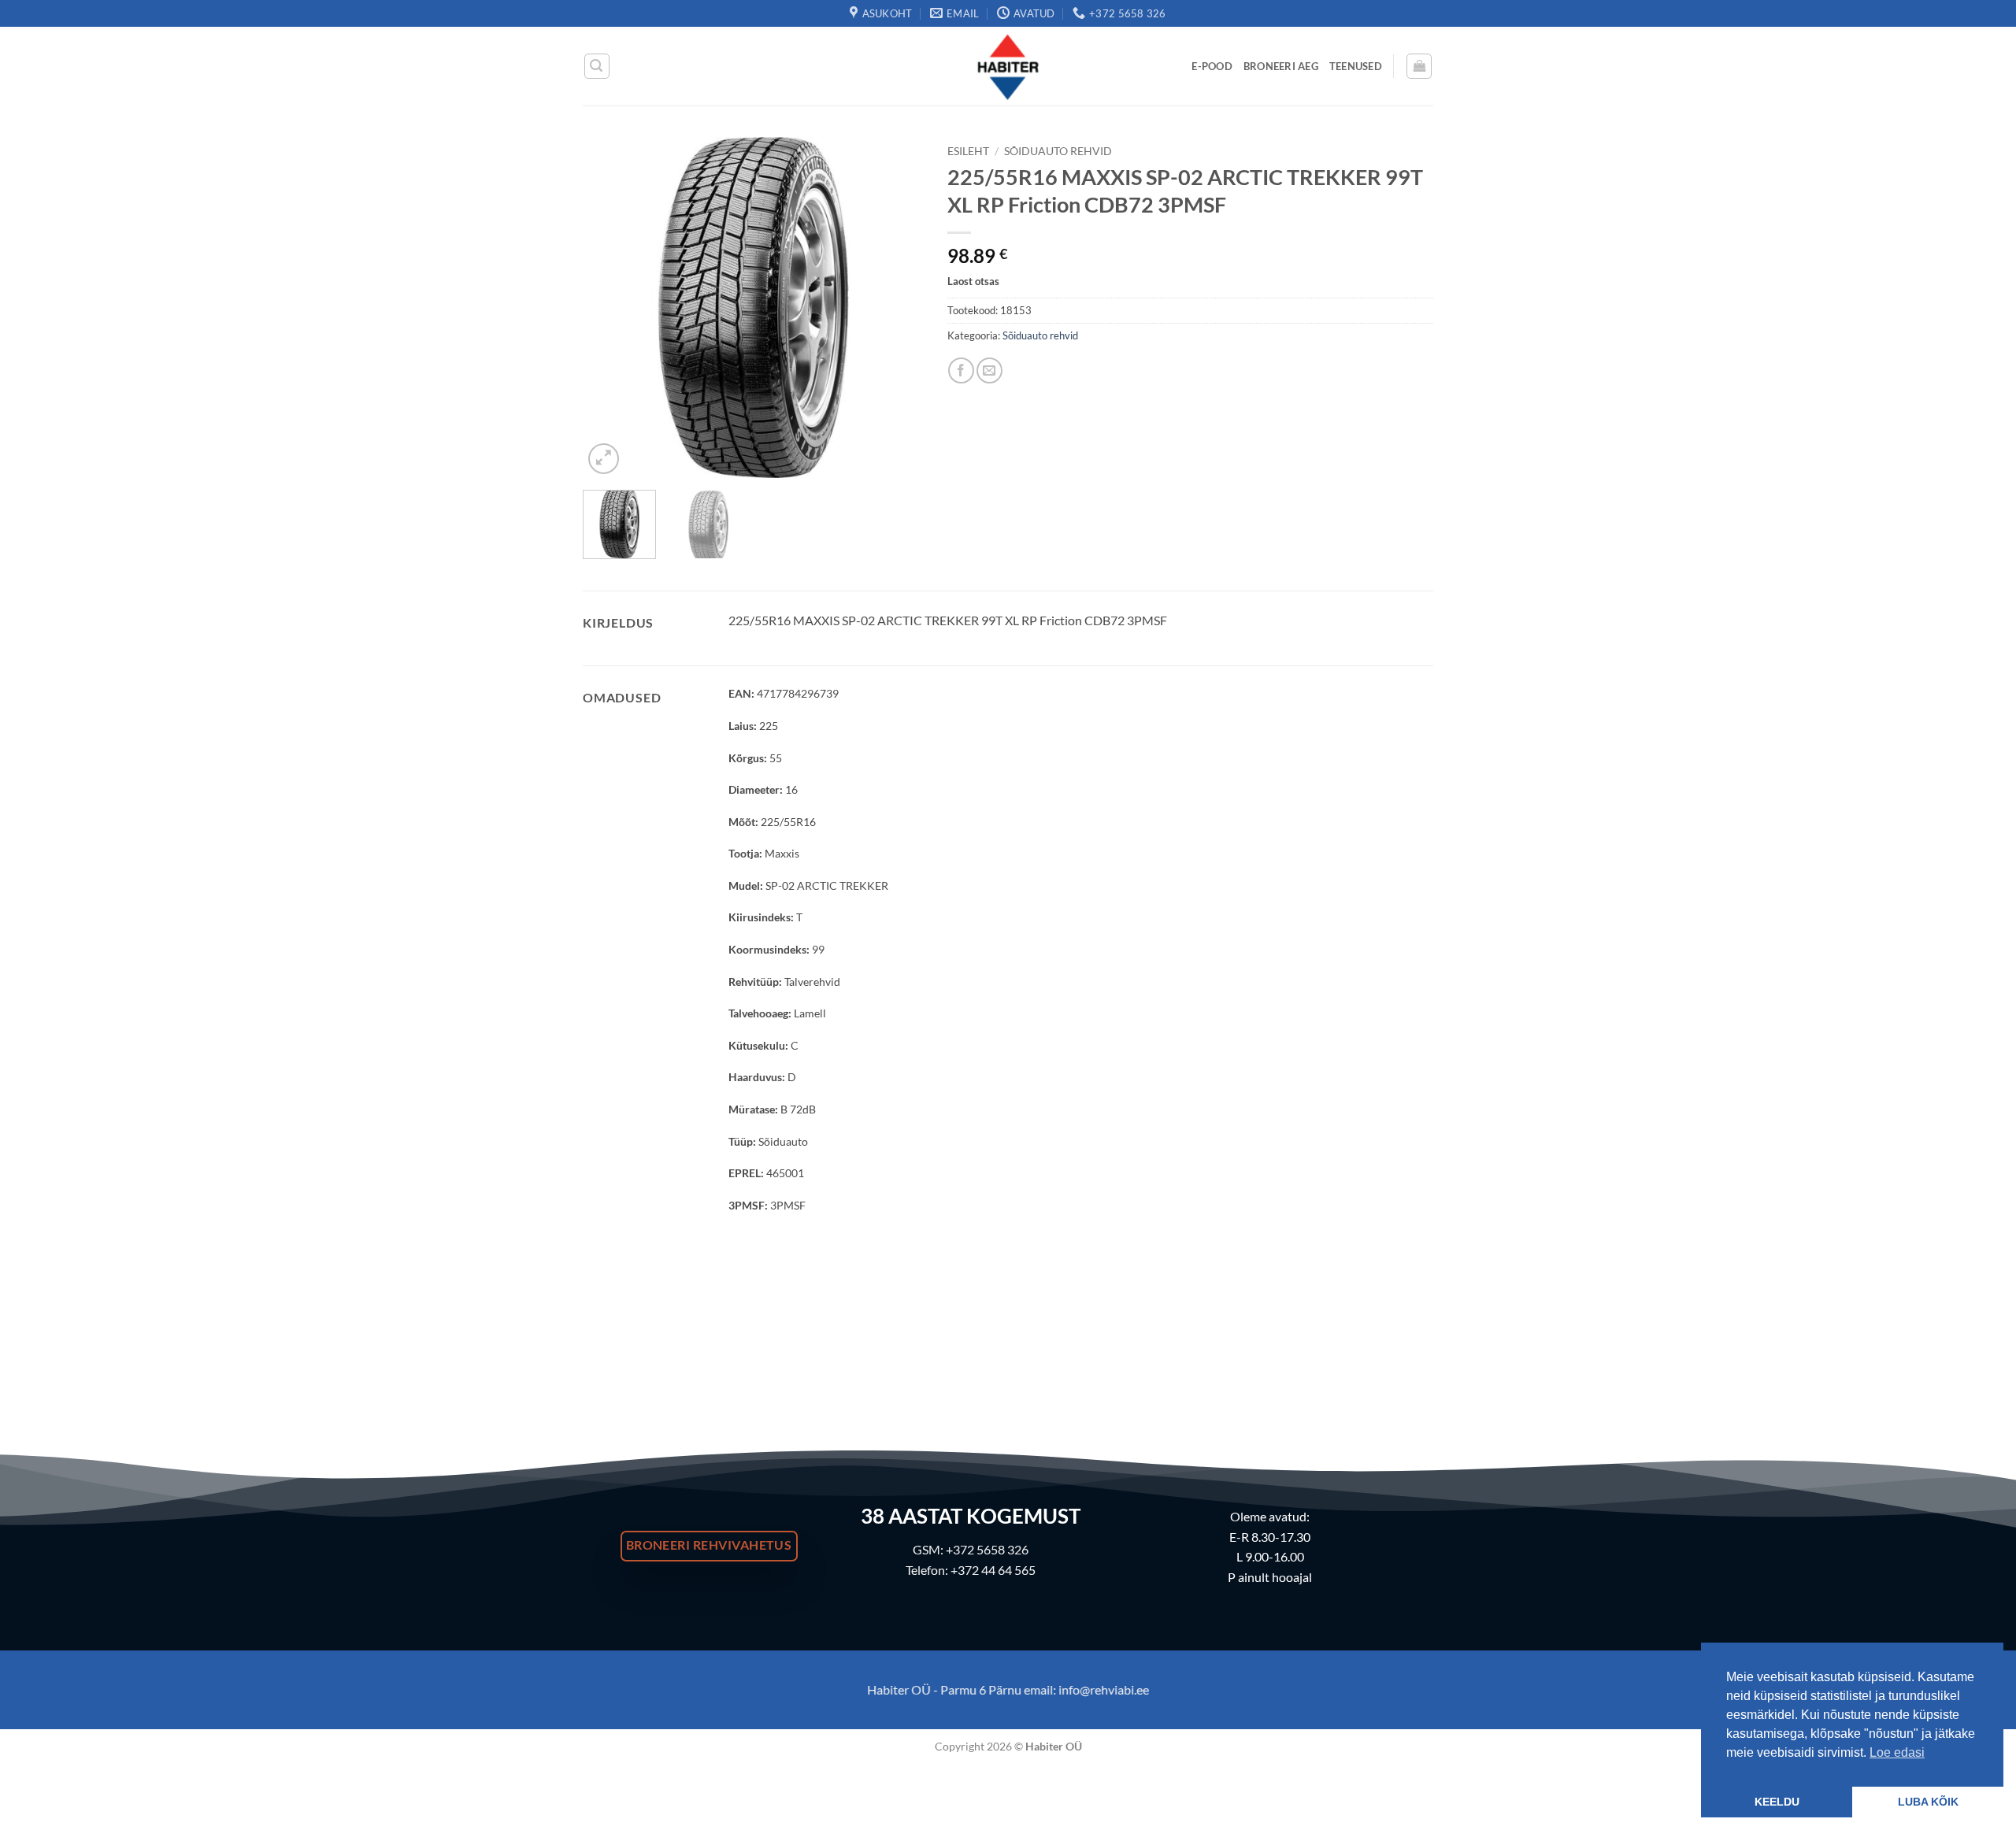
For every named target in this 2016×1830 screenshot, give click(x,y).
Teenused (1356, 66)
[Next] (897, 307)
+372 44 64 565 (993, 1570)
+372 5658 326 (987, 1549)
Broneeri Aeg (1281, 66)
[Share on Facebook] (961, 370)
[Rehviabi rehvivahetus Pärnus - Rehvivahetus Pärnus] (1008, 66)
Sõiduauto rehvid (1058, 151)
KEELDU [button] (1777, 1802)
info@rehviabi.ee (1104, 1689)
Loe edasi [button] (1897, 1752)
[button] (597, 66)
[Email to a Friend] (989, 370)
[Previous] (610, 307)
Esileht (968, 151)
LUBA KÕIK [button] (1928, 1802)
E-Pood (1212, 66)
